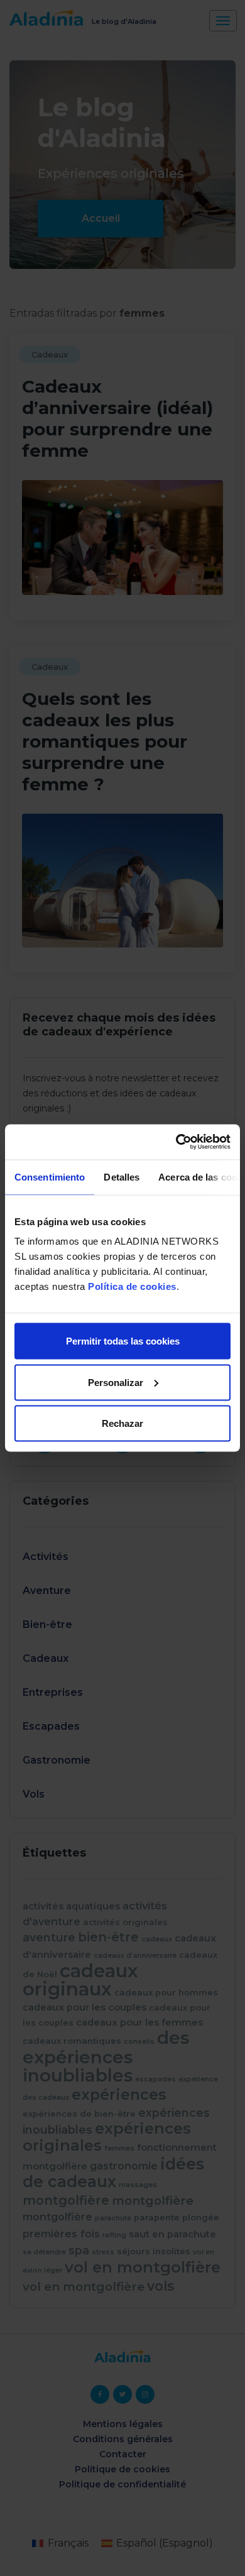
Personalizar (116, 1382)
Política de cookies (132, 1286)
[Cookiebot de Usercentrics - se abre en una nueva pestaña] (176, 1142)
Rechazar (122, 1423)
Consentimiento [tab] (50, 1176)
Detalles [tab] (122, 1176)
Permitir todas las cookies (123, 1341)
